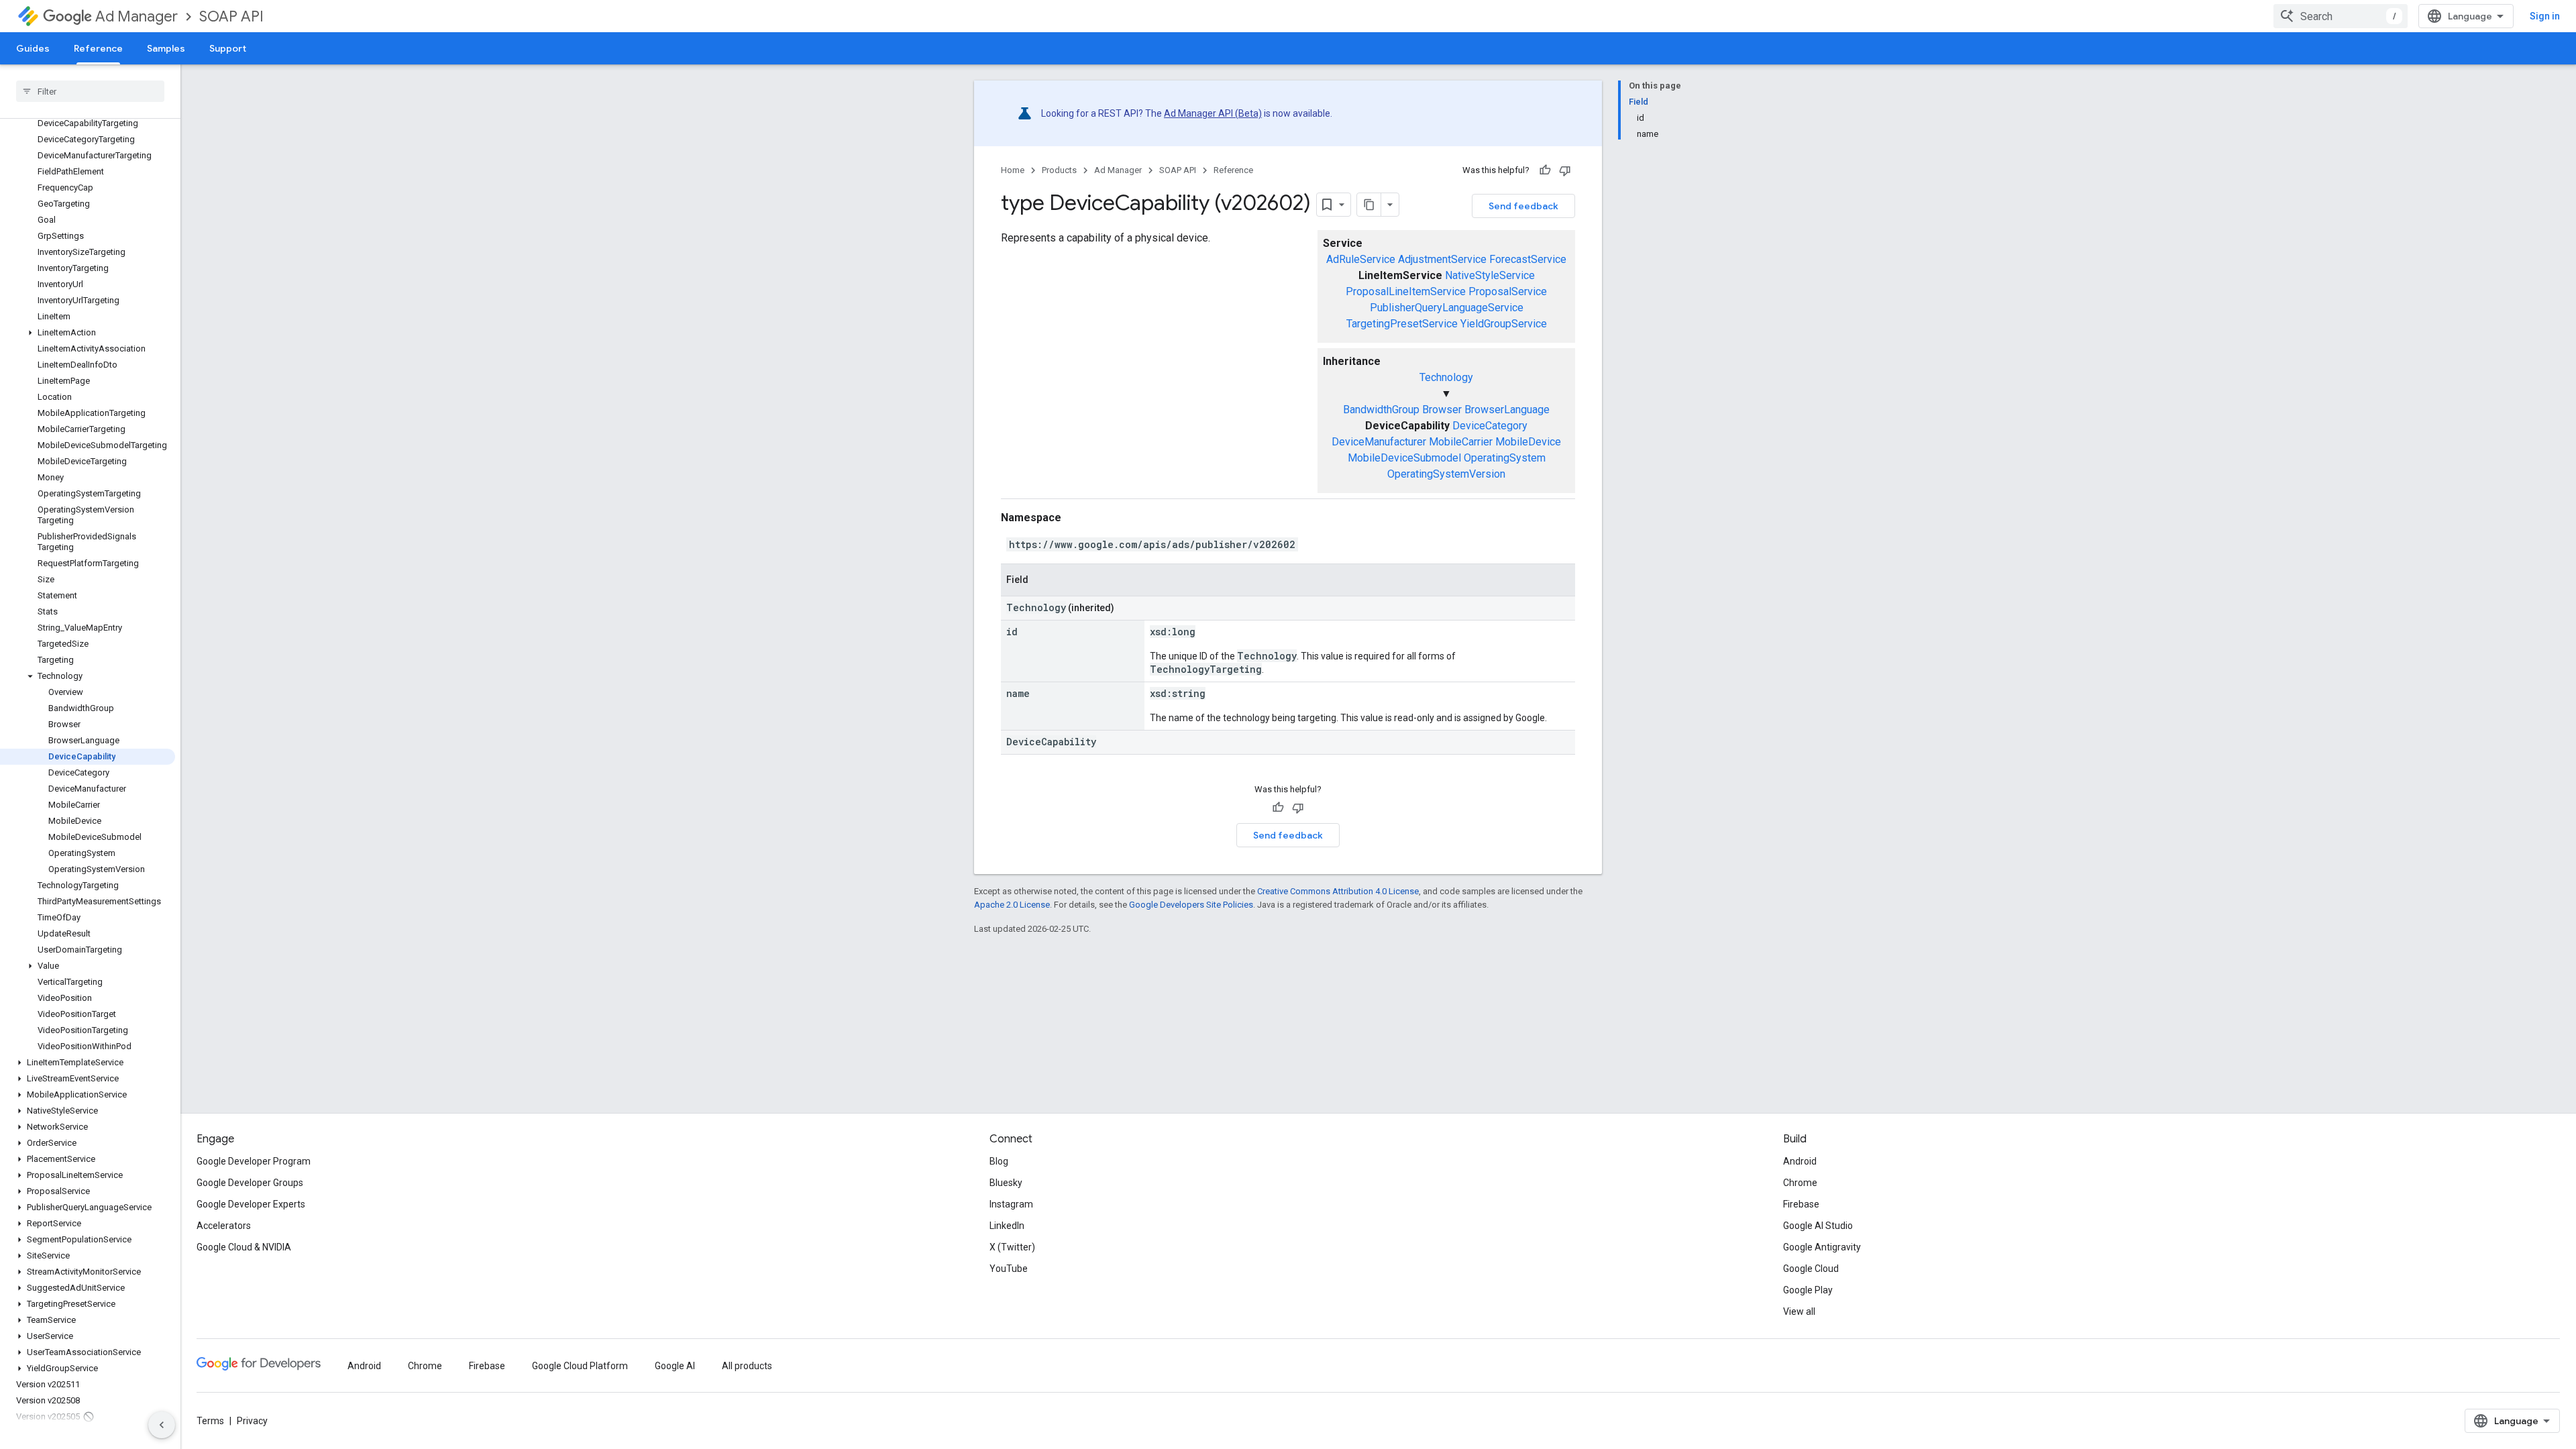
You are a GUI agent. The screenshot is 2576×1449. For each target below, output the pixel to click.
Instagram (1011, 1204)
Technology (1446, 377)
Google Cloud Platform (580, 1366)
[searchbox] (90, 91)
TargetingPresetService (1402, 324)
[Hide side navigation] (162, 1425)
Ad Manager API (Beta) (1213, 113)
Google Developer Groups (250, 1183)
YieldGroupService (1504, 324)
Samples (166, 48)
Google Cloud (1811, 1269)
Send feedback (1523, 206)
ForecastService (1528, 259)
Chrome (1800, 1183)
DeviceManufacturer (1379, 442)
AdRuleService (1361, 259)
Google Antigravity (1822, 1247)
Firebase (1801, 1204)
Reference (98, 48)
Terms (210, 1421)
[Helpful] (1545, 170)
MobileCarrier (1461, 442)
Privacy (252, 1421)
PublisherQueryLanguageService (1447, 308)
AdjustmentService (1442, 259)
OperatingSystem (1505, 458)
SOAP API (231, 16)
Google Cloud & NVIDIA (244, 1247)
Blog (999, 1161)
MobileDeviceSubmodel (1404, 458)
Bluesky (1006, 1183)
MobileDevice (1528, 442)
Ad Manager (137, 16)
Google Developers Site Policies (1191, 905)
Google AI (675, 1366)
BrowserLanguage (1507, 410)
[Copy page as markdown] (1369, 205)
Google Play (1808, 1290)
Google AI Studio (1818, 1226)
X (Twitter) (1012, 1247)
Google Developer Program (254, 1161)
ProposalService (1508, 291)
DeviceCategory (1490, 426)
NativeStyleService (1490, 275)
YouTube (1009, 1269)
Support (228, 48)
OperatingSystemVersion (1446, 474)
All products (747, 1366)
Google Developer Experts (251, 1204)
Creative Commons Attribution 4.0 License (1338, 891)
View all (1799, 1311)
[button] (88, 333)
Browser (1442, 410)
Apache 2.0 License (1012, 905)
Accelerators (224, 1226)
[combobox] (2341, 16)
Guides (33, 48)
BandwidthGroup (1381, 410)
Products (1059, 170)
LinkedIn (1007, 1226)
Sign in (2545, 16)
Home (1013, 170)
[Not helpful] (1565, 170)
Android (1800, 1161)
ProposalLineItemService (1406, 291)
